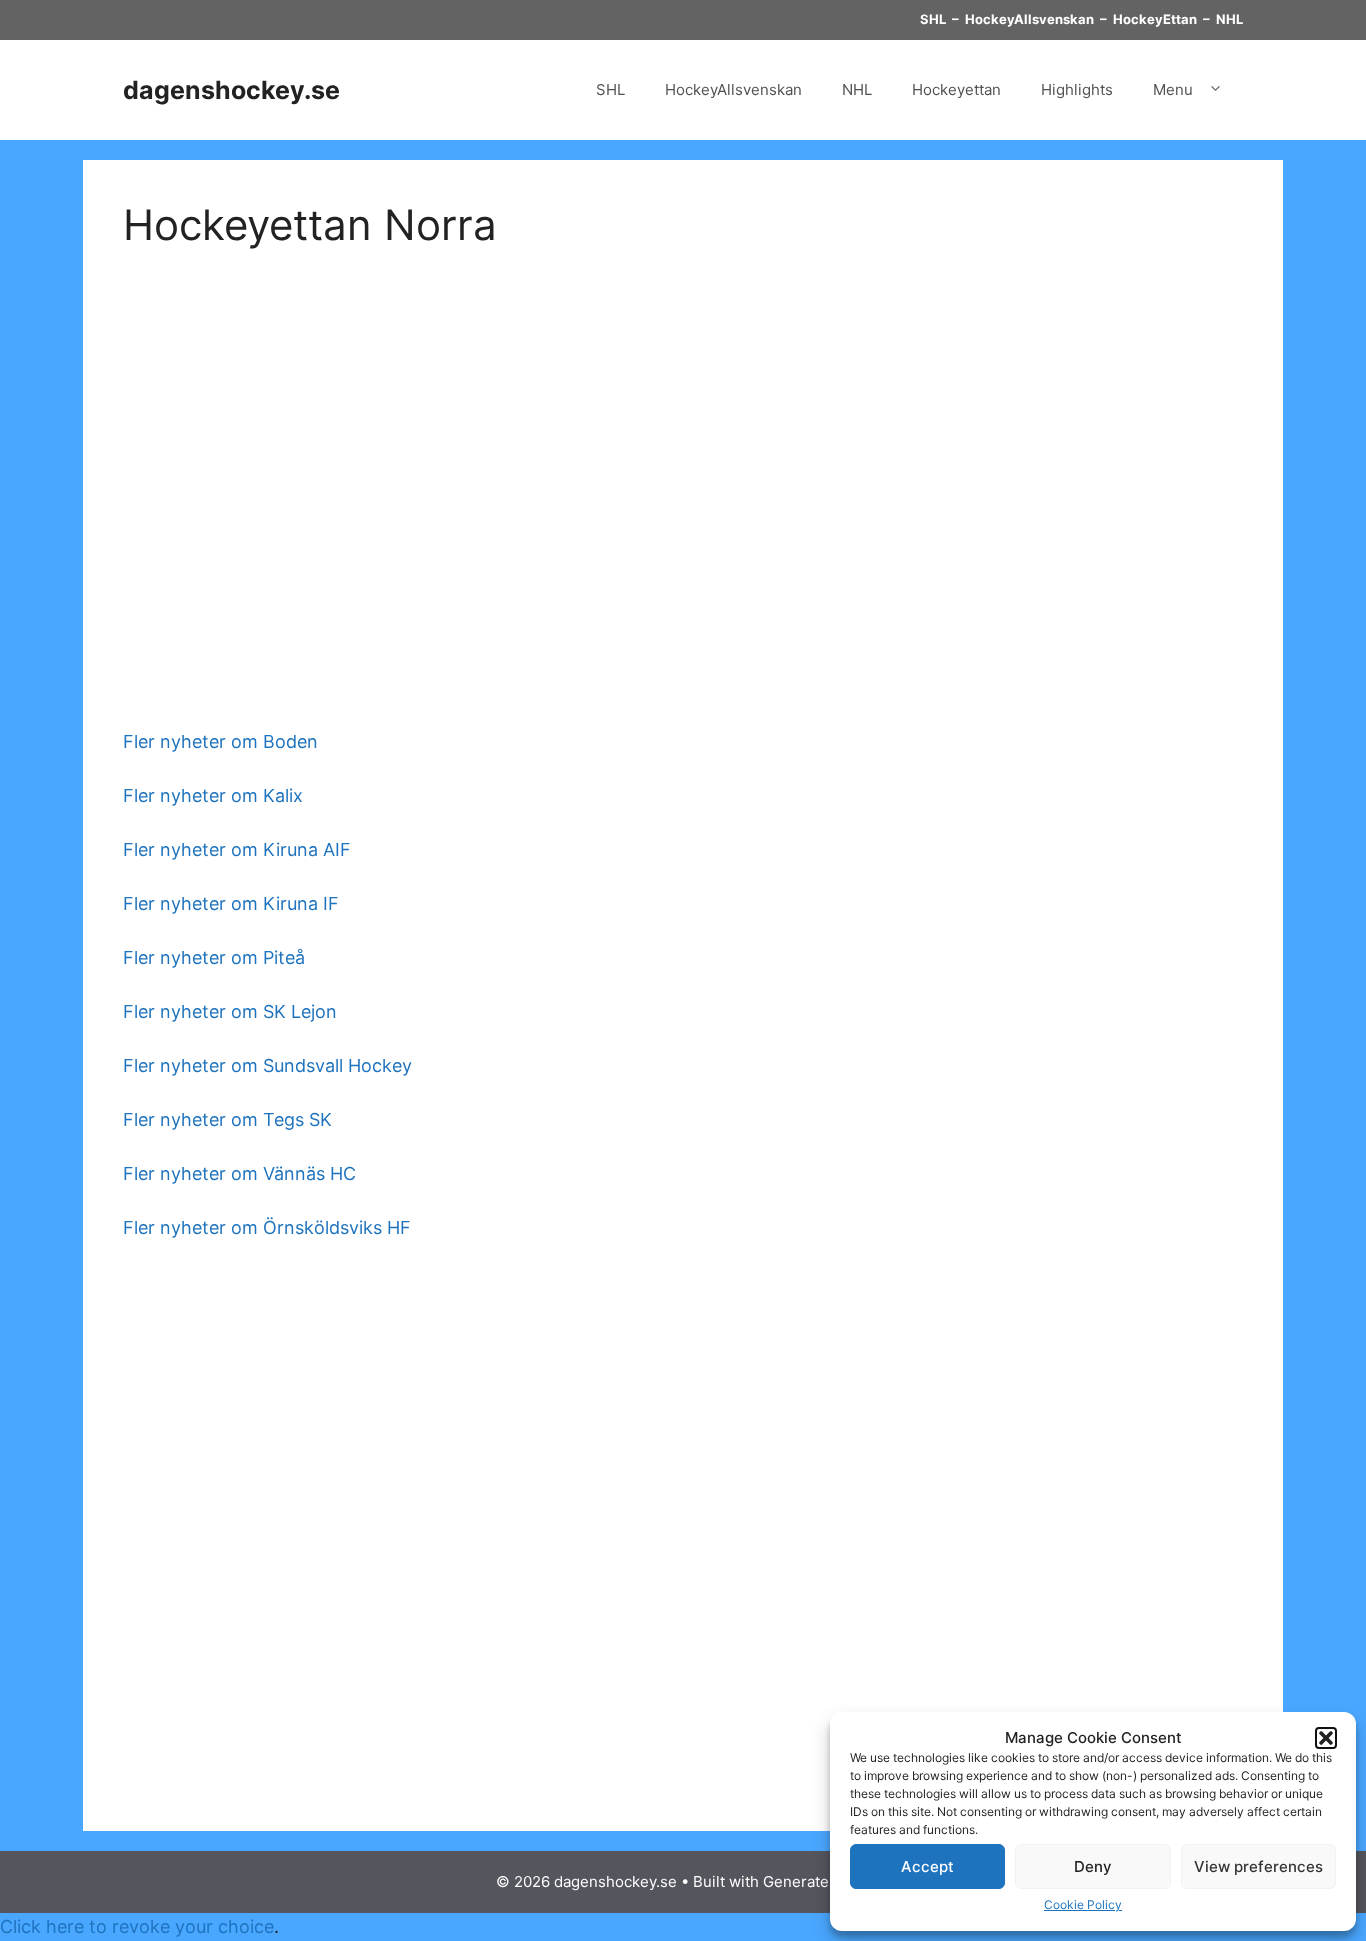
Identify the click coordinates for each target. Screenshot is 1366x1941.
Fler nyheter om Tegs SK (227, 1119)
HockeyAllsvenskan (1029, 19)
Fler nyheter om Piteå (214, 957)
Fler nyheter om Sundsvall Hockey (267, 1065)
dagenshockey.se (231, 90)
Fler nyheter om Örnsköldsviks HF (267, 1227)
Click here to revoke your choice (137, 1926)
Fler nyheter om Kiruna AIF (237, 849)
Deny (1093, 1866)
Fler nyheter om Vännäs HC (239, 1173)
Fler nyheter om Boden (220, 741)
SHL (933, 19)
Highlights (1077, 89)
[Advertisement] (683, 480)
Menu (1173, 89)
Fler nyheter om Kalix (213, 795)
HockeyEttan (1155, 19)
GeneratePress (816, 1881)
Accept (927, 1866)
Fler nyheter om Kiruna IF (231, 903)
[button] (1326, 1738)
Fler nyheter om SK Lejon (230, 1011)
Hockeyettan (956, 89)
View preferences (1258, 1866)
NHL (1229, 19)
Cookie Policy (1083, 1904)
